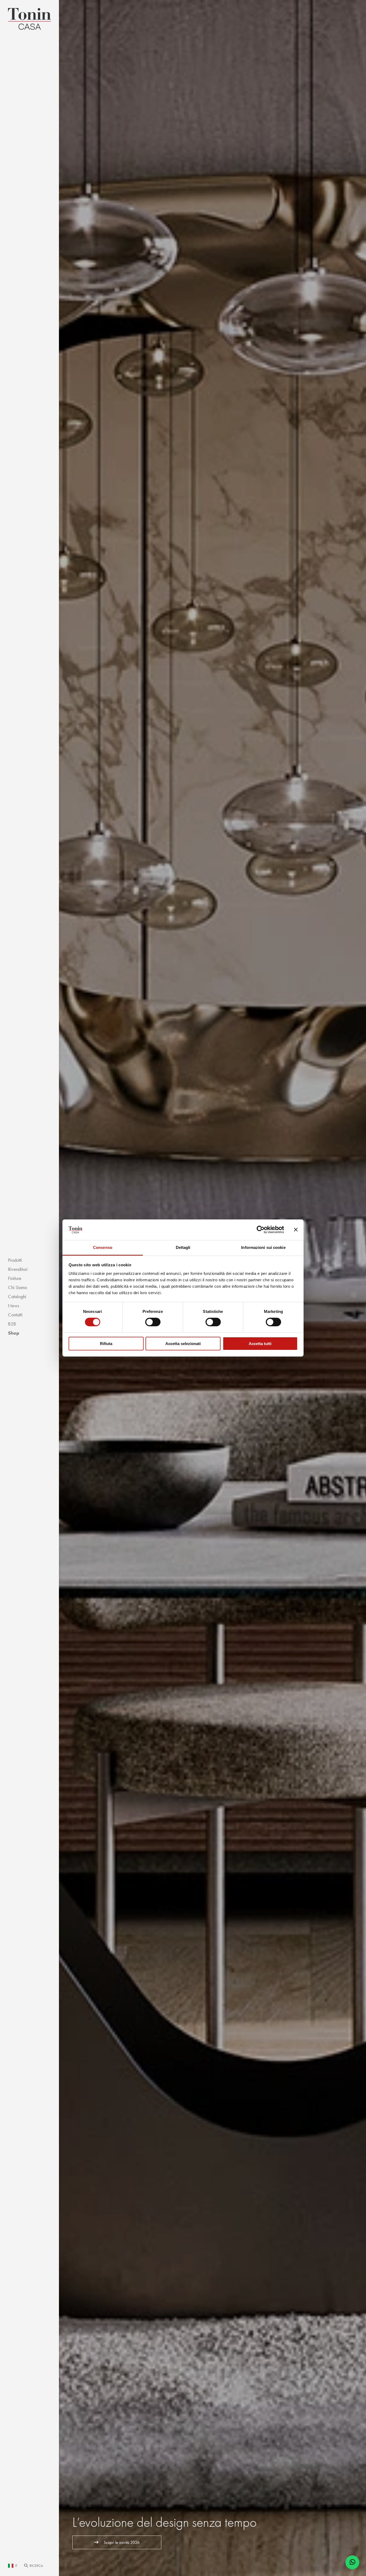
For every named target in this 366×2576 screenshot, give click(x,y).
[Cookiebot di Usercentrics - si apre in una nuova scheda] (261, 1230)
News (14, 1306)
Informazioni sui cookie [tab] (263, 1247)
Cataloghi (17, 1297)
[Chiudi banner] (296, 1230)
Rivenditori (18, 1269)
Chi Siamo (18, 1287)
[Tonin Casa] (29, 19)
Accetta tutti (260, 1344)
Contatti (15, 1315)
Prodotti (15, 1260)
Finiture (15, 1278)
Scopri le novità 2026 (122, 2542)
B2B (12, 1324)
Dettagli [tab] (183, 1247)
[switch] (153, 1322)
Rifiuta (106, 1344)
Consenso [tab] (103, 1247)
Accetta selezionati (183, 1344)
